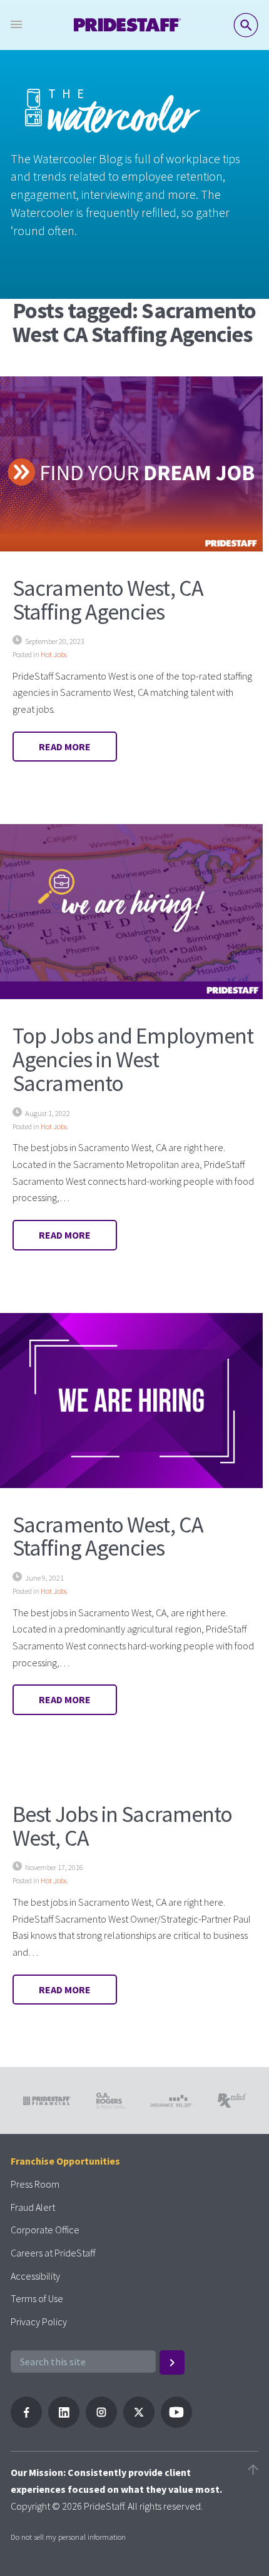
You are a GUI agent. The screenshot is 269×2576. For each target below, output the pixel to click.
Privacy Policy (39, 2322)
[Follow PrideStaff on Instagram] (101, 2424)
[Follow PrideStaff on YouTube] (176, 2424)
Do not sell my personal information (68, 2537)
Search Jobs (246, 25)
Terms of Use (37, 2298)
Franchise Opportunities (65, 2161)
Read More (65, 747)
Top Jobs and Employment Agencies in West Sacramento (133, 1059)
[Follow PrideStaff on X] (139, 2424)
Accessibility (35, 2276)
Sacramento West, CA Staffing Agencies (108, 600)
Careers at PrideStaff (53, 2253)
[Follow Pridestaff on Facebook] (26, 2424)
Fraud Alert (33, 2207)
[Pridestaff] (128, 25)
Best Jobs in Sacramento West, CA (122, 1826)
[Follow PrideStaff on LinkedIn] (64, 2424)
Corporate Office (45, 2230)
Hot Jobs (54, 654)
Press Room (35, 2184)
